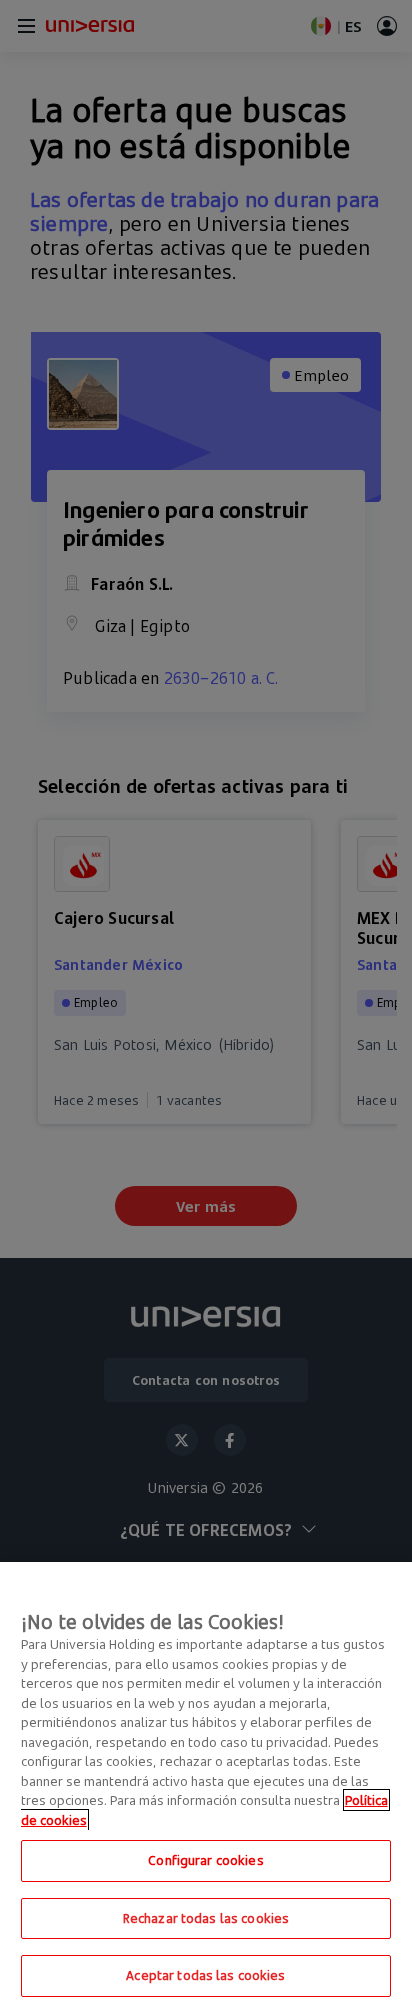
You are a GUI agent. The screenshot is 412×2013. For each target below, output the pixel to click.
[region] (206, 1787)
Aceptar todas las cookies (205, 1975)
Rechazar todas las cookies (206, 1918)
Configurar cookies (205, 1860)
